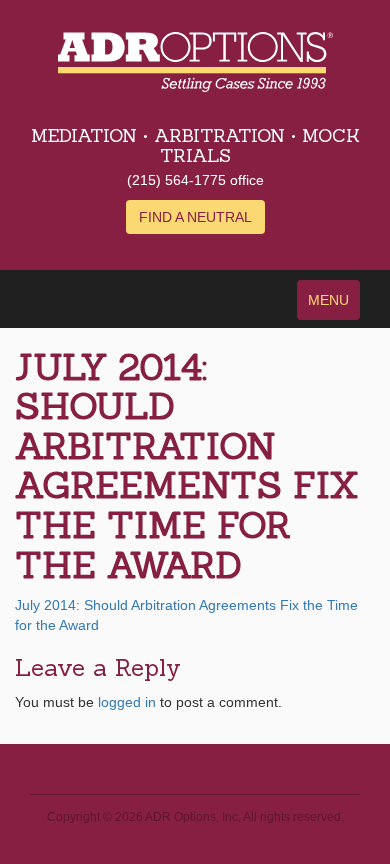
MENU (328, 300)
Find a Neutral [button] (195, 217)
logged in (127, 702)
